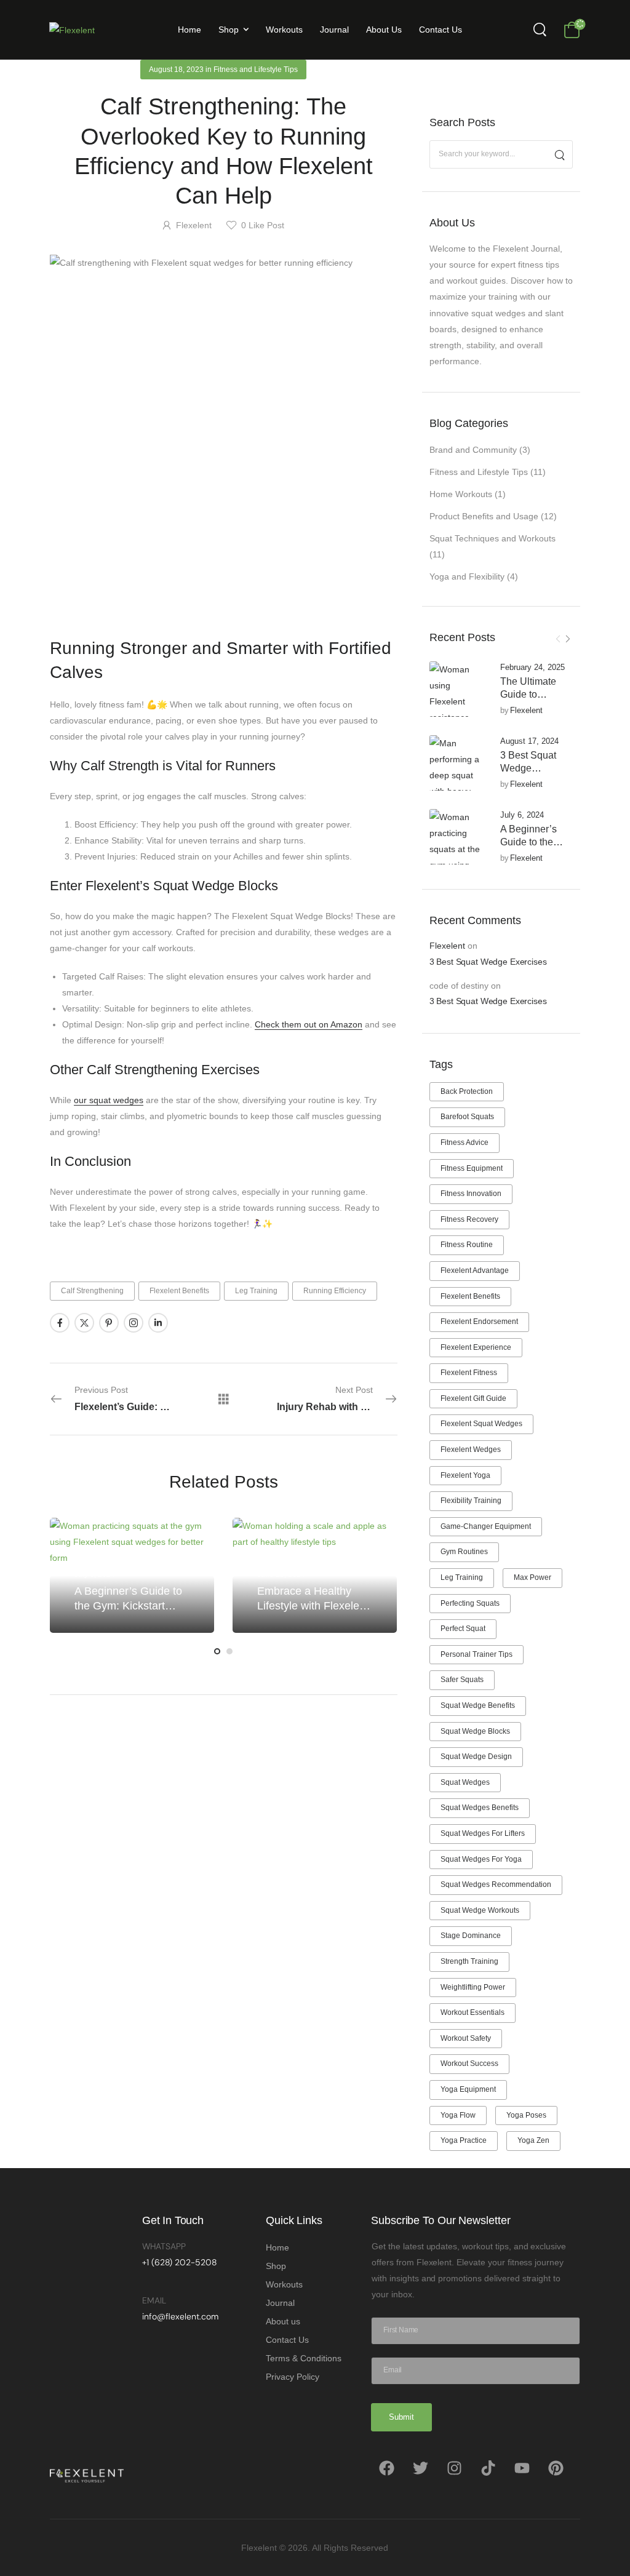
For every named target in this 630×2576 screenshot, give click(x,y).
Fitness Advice (465, 1142)
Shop (229, 30)
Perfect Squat (463, 1629)
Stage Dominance (471, 1936)
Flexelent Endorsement (479, 1322)
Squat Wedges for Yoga (481, 1859)
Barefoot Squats (467, 1117)
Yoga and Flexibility (467, 576)
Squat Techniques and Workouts (492, 538)
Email (154, 2300)
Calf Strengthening (92, 1291)
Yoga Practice (464, 2140)
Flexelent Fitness (469, 1373)
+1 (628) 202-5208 (179, 2262)
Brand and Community (473, 450)
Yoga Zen (533, 2140)
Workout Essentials (472, 2012)
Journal (334, 30)
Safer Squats (462, 1680)
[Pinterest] (556, 2468)
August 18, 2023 (176, 70)
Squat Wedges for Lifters (483, 1833)
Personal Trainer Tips (476, 1654)
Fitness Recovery (469, 1219)
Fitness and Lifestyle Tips (479, 472)
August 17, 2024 (529, 741)
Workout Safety (466, 2038)
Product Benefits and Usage (484, 516)
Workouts (284, 30)
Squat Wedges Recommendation (496, 1884)
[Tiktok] (488, 2468)
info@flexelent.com (180, 2316)
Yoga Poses (526, 2115)
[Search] (541, 30)
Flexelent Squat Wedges (481, 1424)
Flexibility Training (471, 1501)
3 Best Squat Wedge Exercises (528, 768)
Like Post (263, 225)
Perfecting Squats (470, 1603)
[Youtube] (522, 2468)
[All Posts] (224, 1399)
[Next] (568, 639)
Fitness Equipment (472, 1168)
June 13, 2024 (281, 1574)
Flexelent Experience (476, 1347)
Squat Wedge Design (476, 1757)
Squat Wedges (465, 1782)
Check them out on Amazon (309, 1024)
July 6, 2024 (522, 815)
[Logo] (72, 29)
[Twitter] (420, 2468)
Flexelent (526, 710)
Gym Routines (464, 1552)
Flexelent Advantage (475, 1270)
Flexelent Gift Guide (473, 1398)
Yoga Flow (458, 2115)
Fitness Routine (467, 1245)
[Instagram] (454, 2468)
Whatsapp (164, 2246)
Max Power (532, 1577)
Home (189, 30)
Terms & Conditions (304, 2358)
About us (384, 30)
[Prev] (558, 639)
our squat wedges (109, 1100)
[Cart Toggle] (572, 30)
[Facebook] (386, 2468)
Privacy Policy (293, 2377)
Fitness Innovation (471, 1194)
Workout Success (469, 2064)
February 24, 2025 (532, 667)
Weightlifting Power (473, 1987)
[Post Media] (457, 689)
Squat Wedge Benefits (478, 1705)
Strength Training (469, 1961)
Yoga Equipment (468, 2089)
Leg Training (462, 1577)
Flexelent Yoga (465, 1475)
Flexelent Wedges (471, 1449)
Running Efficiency (335, 1291)
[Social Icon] (60, 1323)
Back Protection (467, 1091)
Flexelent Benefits (470, 1296)
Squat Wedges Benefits (480, 1808)
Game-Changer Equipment (486, 1526)
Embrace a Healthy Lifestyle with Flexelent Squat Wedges (313, 1605)
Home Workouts (461, 494)
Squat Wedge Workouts (480, 1910)
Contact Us (441, 30)
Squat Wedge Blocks (475, 1731)
